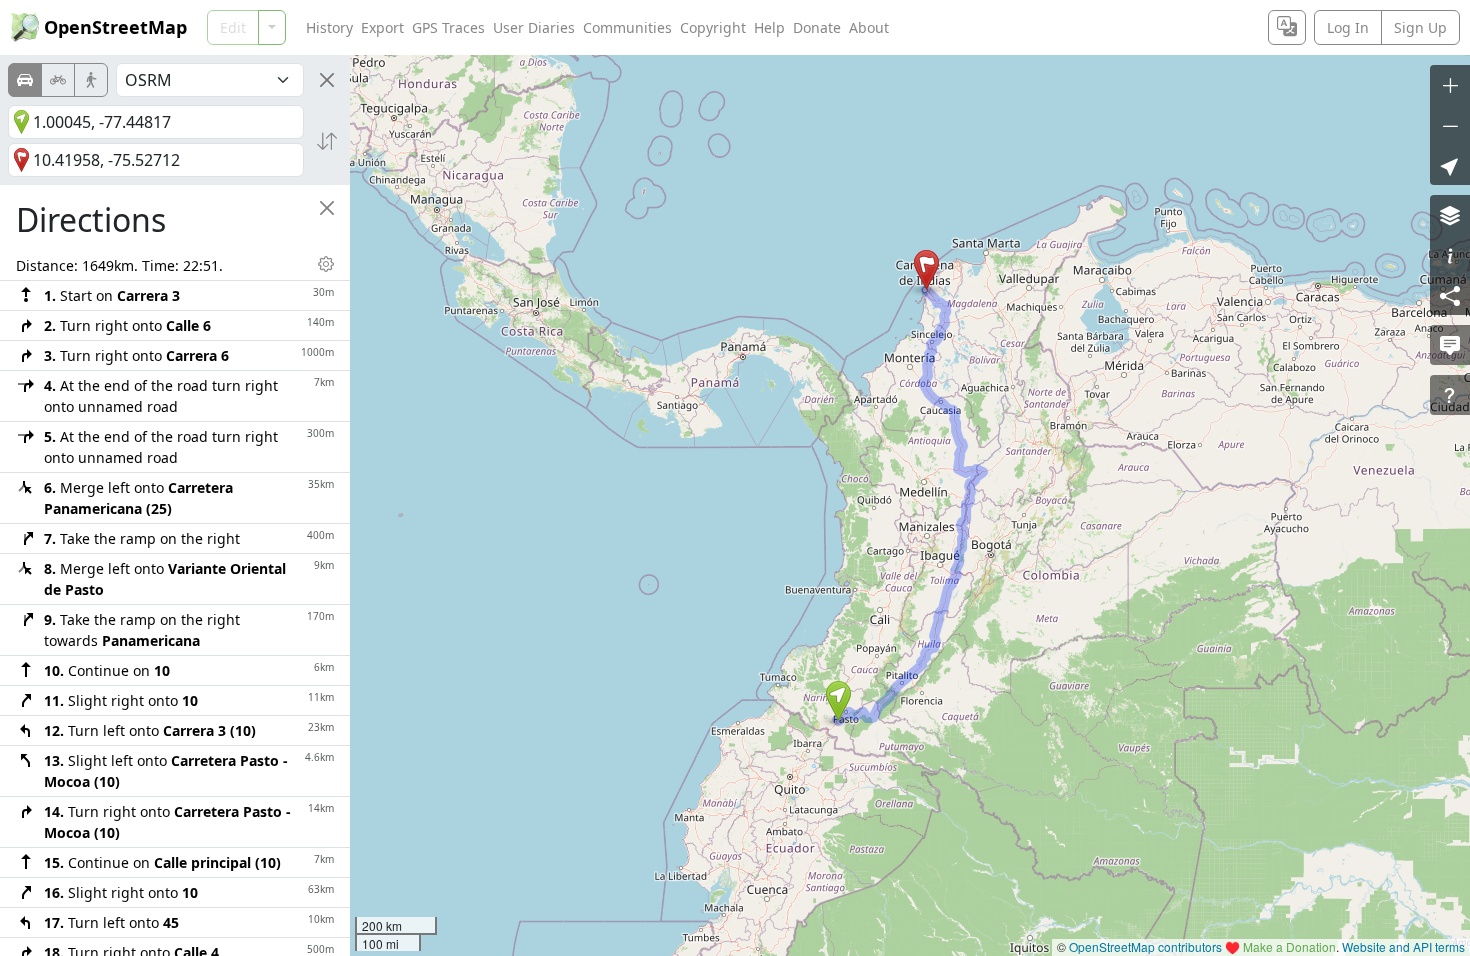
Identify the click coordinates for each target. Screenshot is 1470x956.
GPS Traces (448, 27)
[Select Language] (1287, 27)
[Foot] (91, 80)
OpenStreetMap (115, 27)
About (869, 27)
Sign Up (1420, 27)
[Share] (1450, 295)
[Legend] (1450, 255)
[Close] (327, 80)
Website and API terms (1403, 946)
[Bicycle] (58, 80)
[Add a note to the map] (1450, 345)
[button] (838, 701)
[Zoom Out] (1450, 125)
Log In (1348, 27)
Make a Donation (1289, 946)
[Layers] (1450, 215)
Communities (627, 27)
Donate (817, 27)
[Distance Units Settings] (326, 264)
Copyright (713, 27)
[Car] (25, 80)
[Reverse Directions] (327, 141)
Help (769, 27)
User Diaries (534, 27)
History (329, 27)
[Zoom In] (1450, 85)
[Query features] (1450, 395)
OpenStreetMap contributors (1145, 946)
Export (382, 27)
